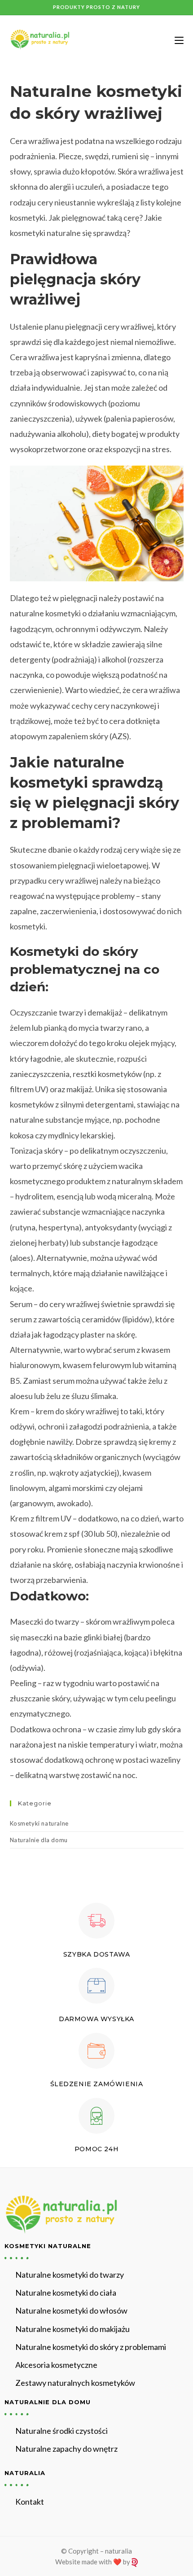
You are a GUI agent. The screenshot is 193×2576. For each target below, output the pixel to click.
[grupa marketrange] (134, 2562)
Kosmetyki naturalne (39, 1823)
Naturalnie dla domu (39, 1840)
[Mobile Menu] (176, 40)
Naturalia (25, 2473)
